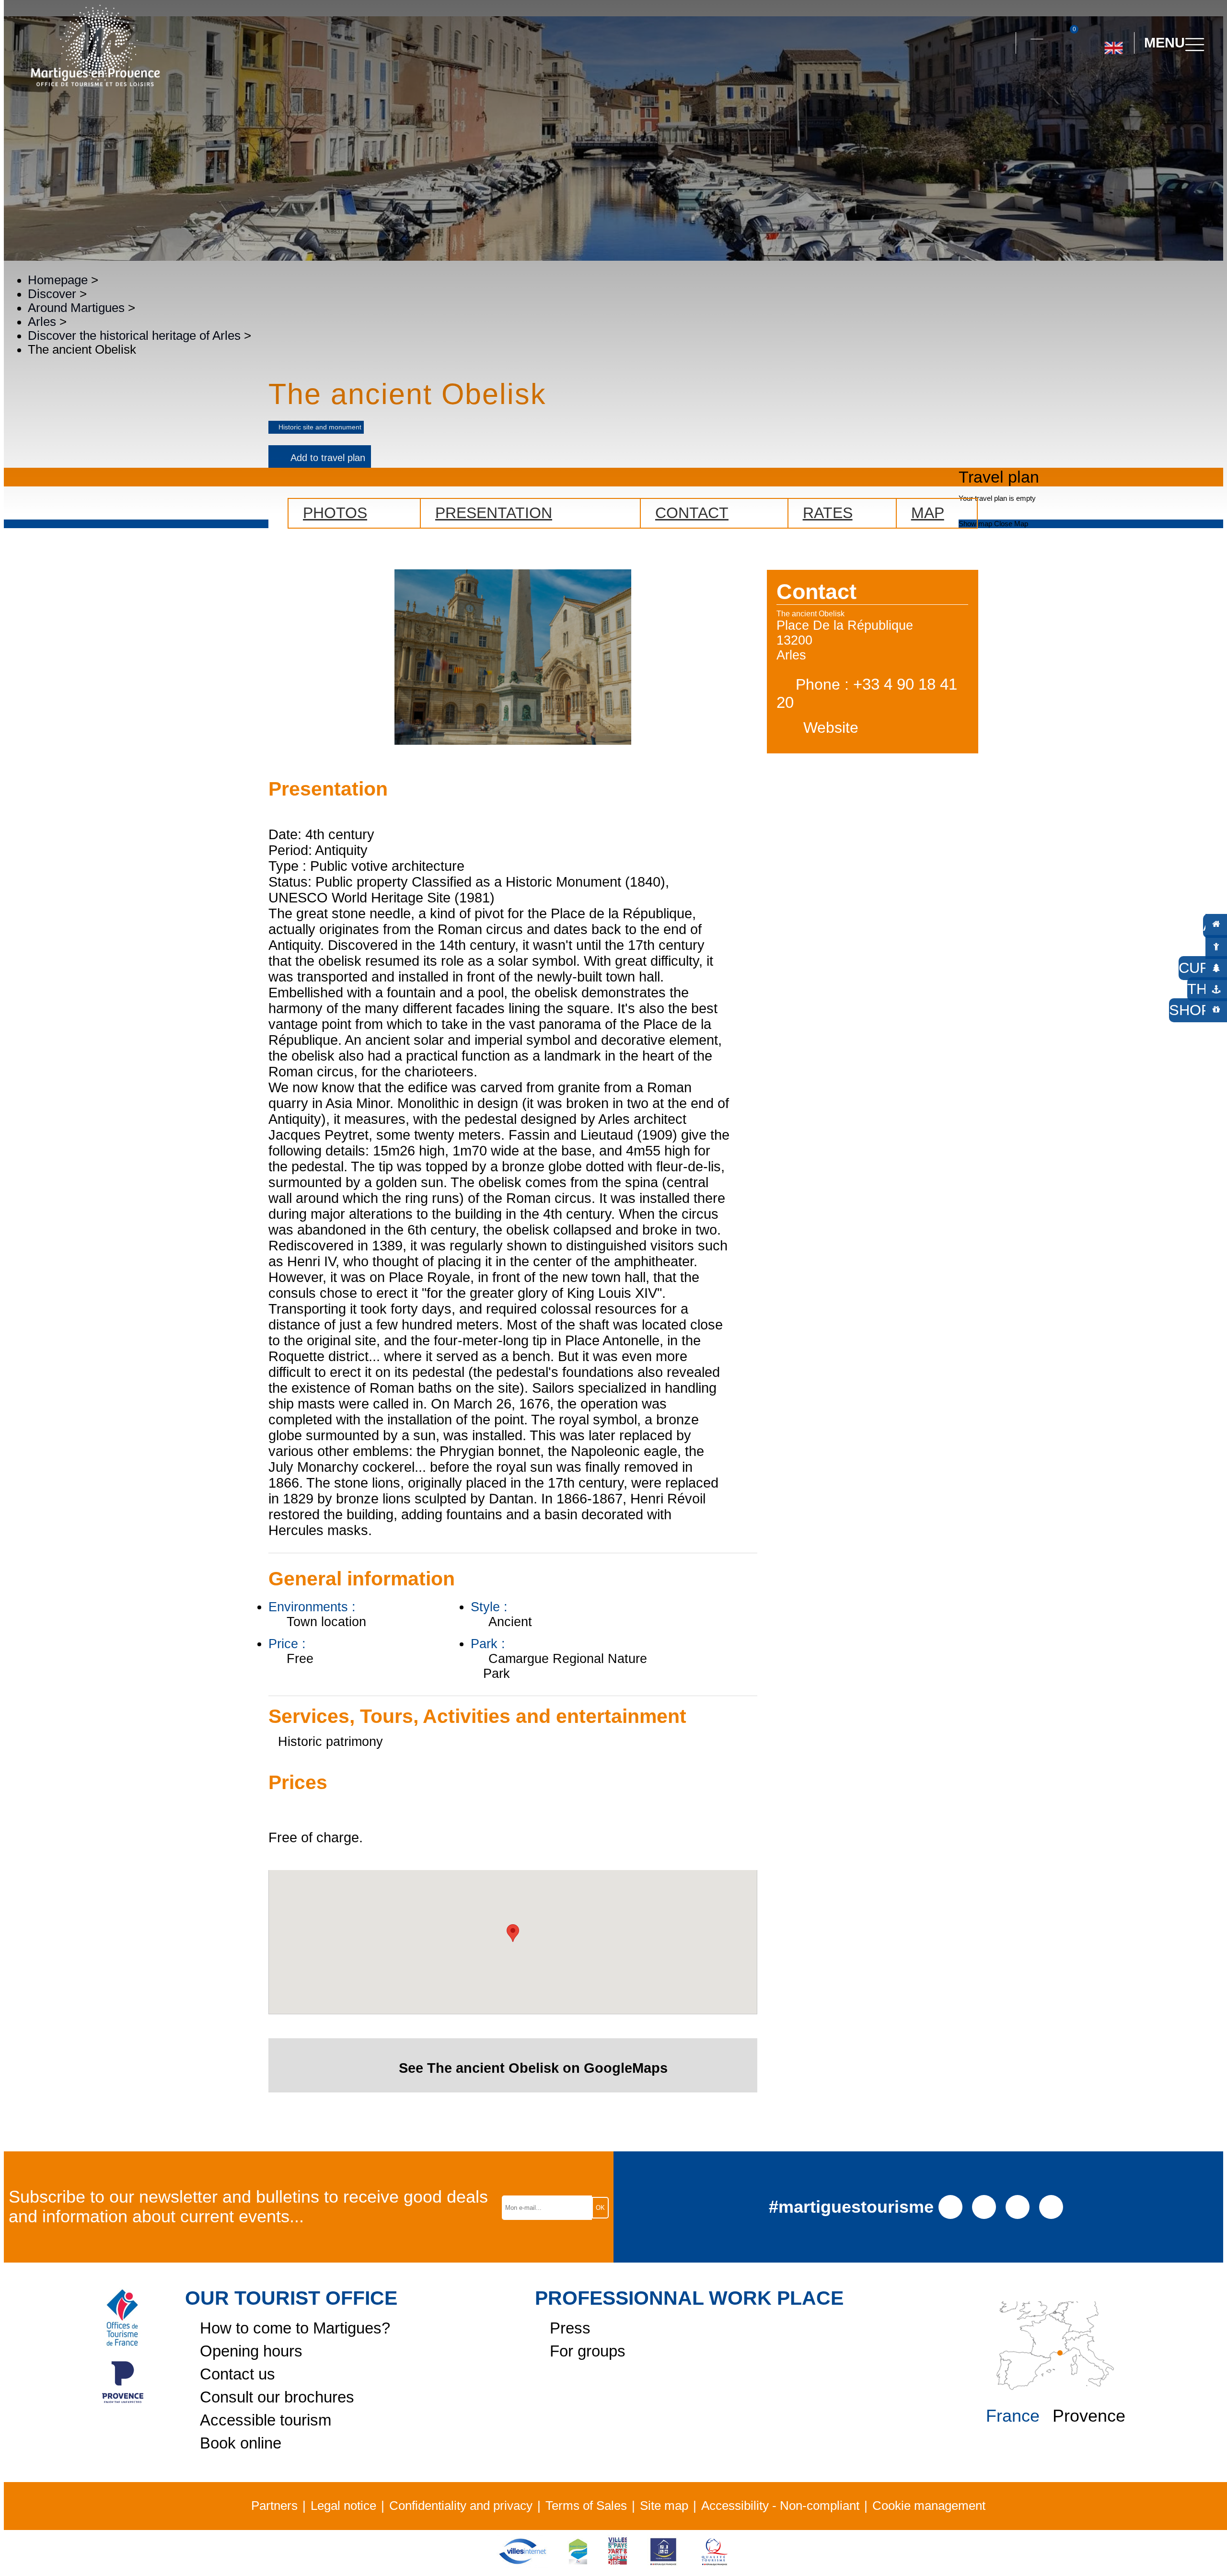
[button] (1000, 43)
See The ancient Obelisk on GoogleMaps (533, 2068)
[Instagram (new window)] (984, 2206)
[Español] (1124, 86)
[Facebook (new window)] (951, 2206)
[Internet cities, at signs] (522, 2564)
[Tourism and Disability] (663, 2564)
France (1013, 2416)
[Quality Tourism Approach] (715, 2564)
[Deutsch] (1102, 86)
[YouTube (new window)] (1018, 2206)
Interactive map (1037, 33)
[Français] (1145, 86)
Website (831, 728)
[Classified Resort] (578, 2564)
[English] (1114, 44)
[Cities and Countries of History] (618, 2564)
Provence (1089, 2416)
